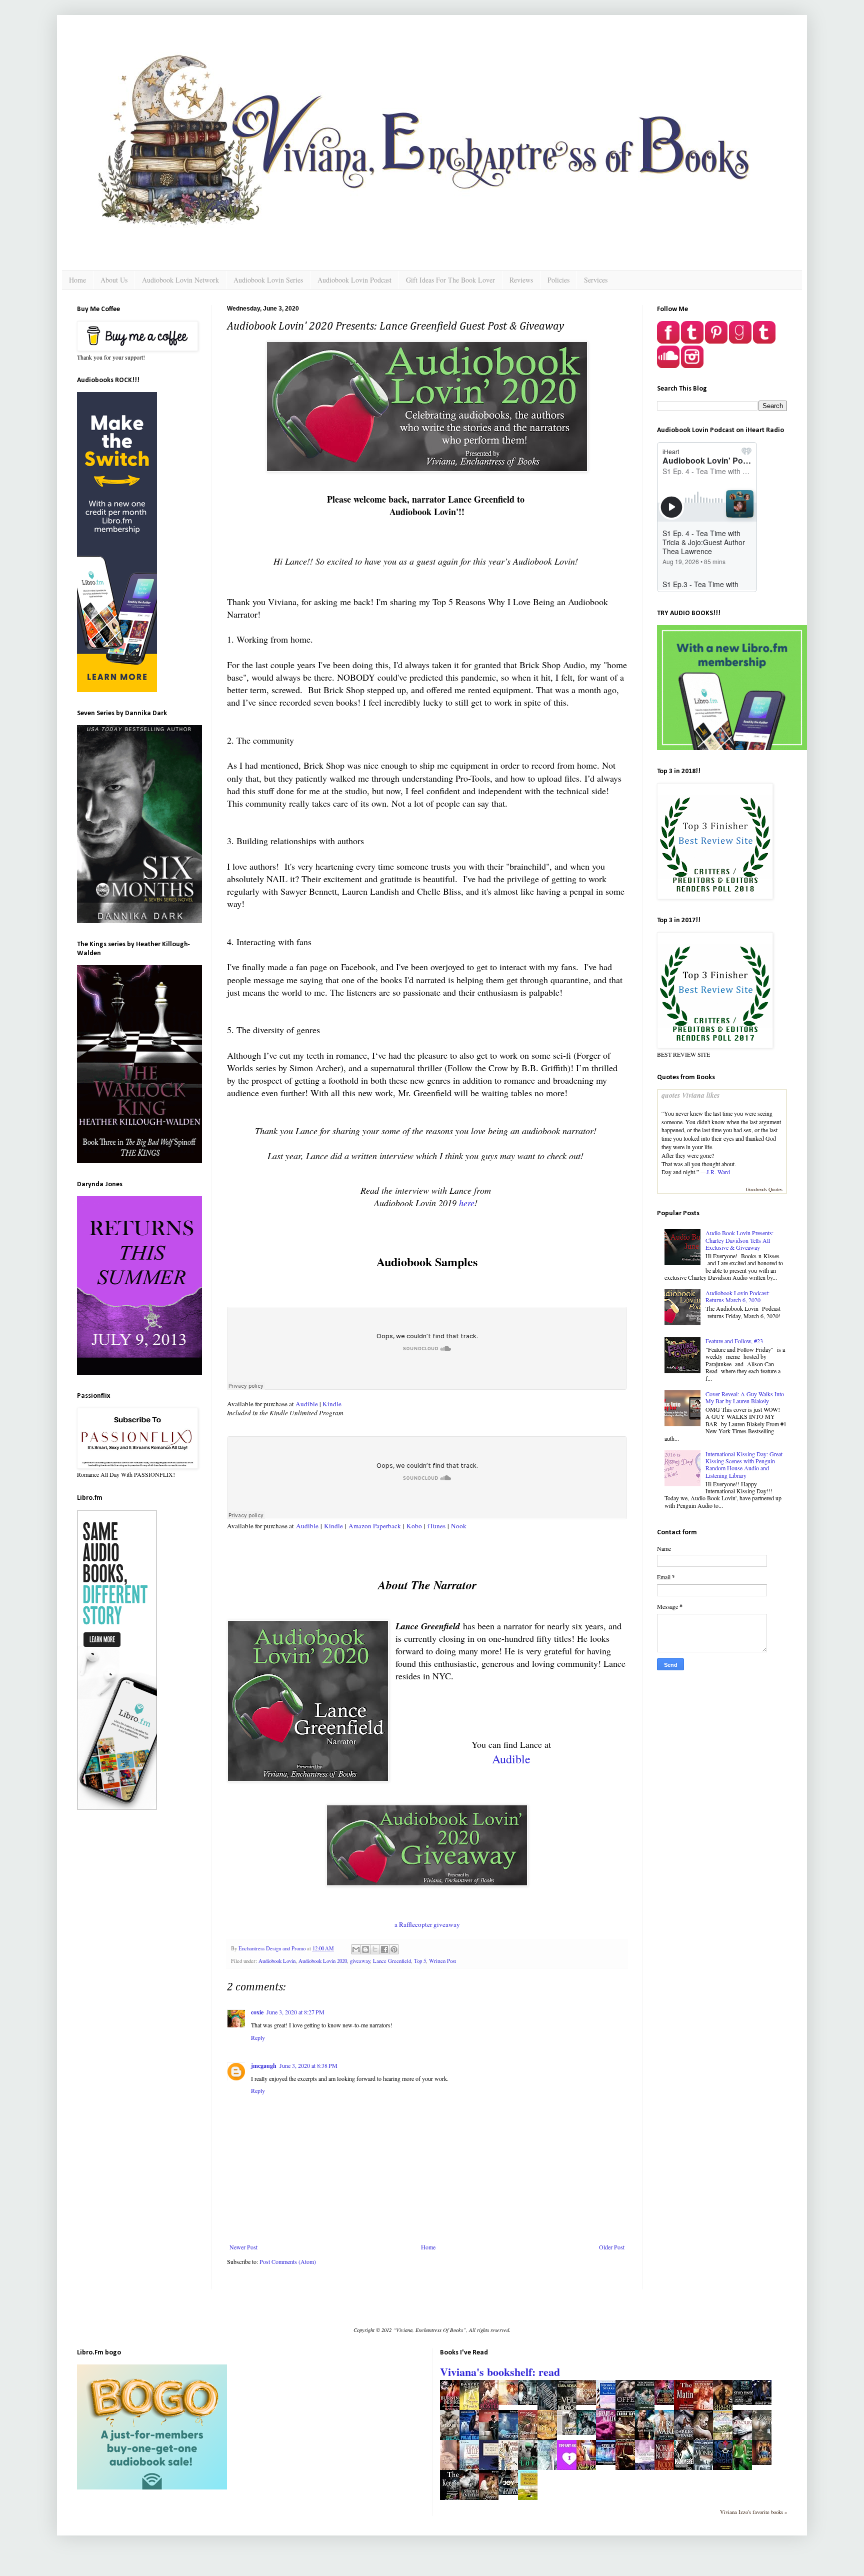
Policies (558, 280)
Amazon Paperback (375, 1526)
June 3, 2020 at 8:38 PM (308, 2065)
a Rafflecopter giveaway (427, 1924)
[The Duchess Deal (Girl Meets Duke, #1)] (511, 2402)
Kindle (333, 1404)
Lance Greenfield (392, 1961)
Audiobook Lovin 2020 (323, 1961)
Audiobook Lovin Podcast (354, 280)
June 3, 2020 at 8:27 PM (295, 2012)
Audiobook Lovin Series (268, 280)
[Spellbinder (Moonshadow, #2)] (667, 2402)
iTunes (436, 1526)
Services (596, 280)
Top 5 (420, 1961)
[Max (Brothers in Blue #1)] (764, 2402)
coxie (257, 2012)
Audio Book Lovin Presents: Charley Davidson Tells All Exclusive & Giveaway (739, 1240)
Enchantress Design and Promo (273, 1948)
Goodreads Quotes (764, 1189)
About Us (114, 280)
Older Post (612, 2247)
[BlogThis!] (365, 1949)
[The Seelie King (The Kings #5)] (608, 2462)
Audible (307, 1404)
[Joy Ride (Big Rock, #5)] (511, 2492)
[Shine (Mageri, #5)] (530, 2402)
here (467, 1203)
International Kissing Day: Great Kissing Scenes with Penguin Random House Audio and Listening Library (744, 1465)
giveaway (360, 1961)
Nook (460, 1526)
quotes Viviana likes (690, 1095)
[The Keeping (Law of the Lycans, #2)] (452, 2499)
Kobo (413, 1526)
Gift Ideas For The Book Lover (450, 280)
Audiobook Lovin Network (180, 280)
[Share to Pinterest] (394, 1949)
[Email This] (356, 1949)
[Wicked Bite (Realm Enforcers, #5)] (589, 2432)
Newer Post (243, 2247)
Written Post (442, 1961)
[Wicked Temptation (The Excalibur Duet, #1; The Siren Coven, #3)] (764, 2462)
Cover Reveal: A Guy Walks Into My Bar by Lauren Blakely (745, 1397)
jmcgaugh (264, 2066)
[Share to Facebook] (384, 1949)
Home (77, 280)
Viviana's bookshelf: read (500, 2372)
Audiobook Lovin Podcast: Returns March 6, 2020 (737, 1296)
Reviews (521, 280)
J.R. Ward (718, 1172)
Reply (258, 2037)
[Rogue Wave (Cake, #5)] (589, 2402)
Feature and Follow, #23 (734, 1341)
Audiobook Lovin (277, 1961)
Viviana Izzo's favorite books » (753, 2512)
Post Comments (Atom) (288, 2261)
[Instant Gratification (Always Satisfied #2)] (569, 2432)
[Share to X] (375, 1949)
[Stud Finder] (745, 2402)
